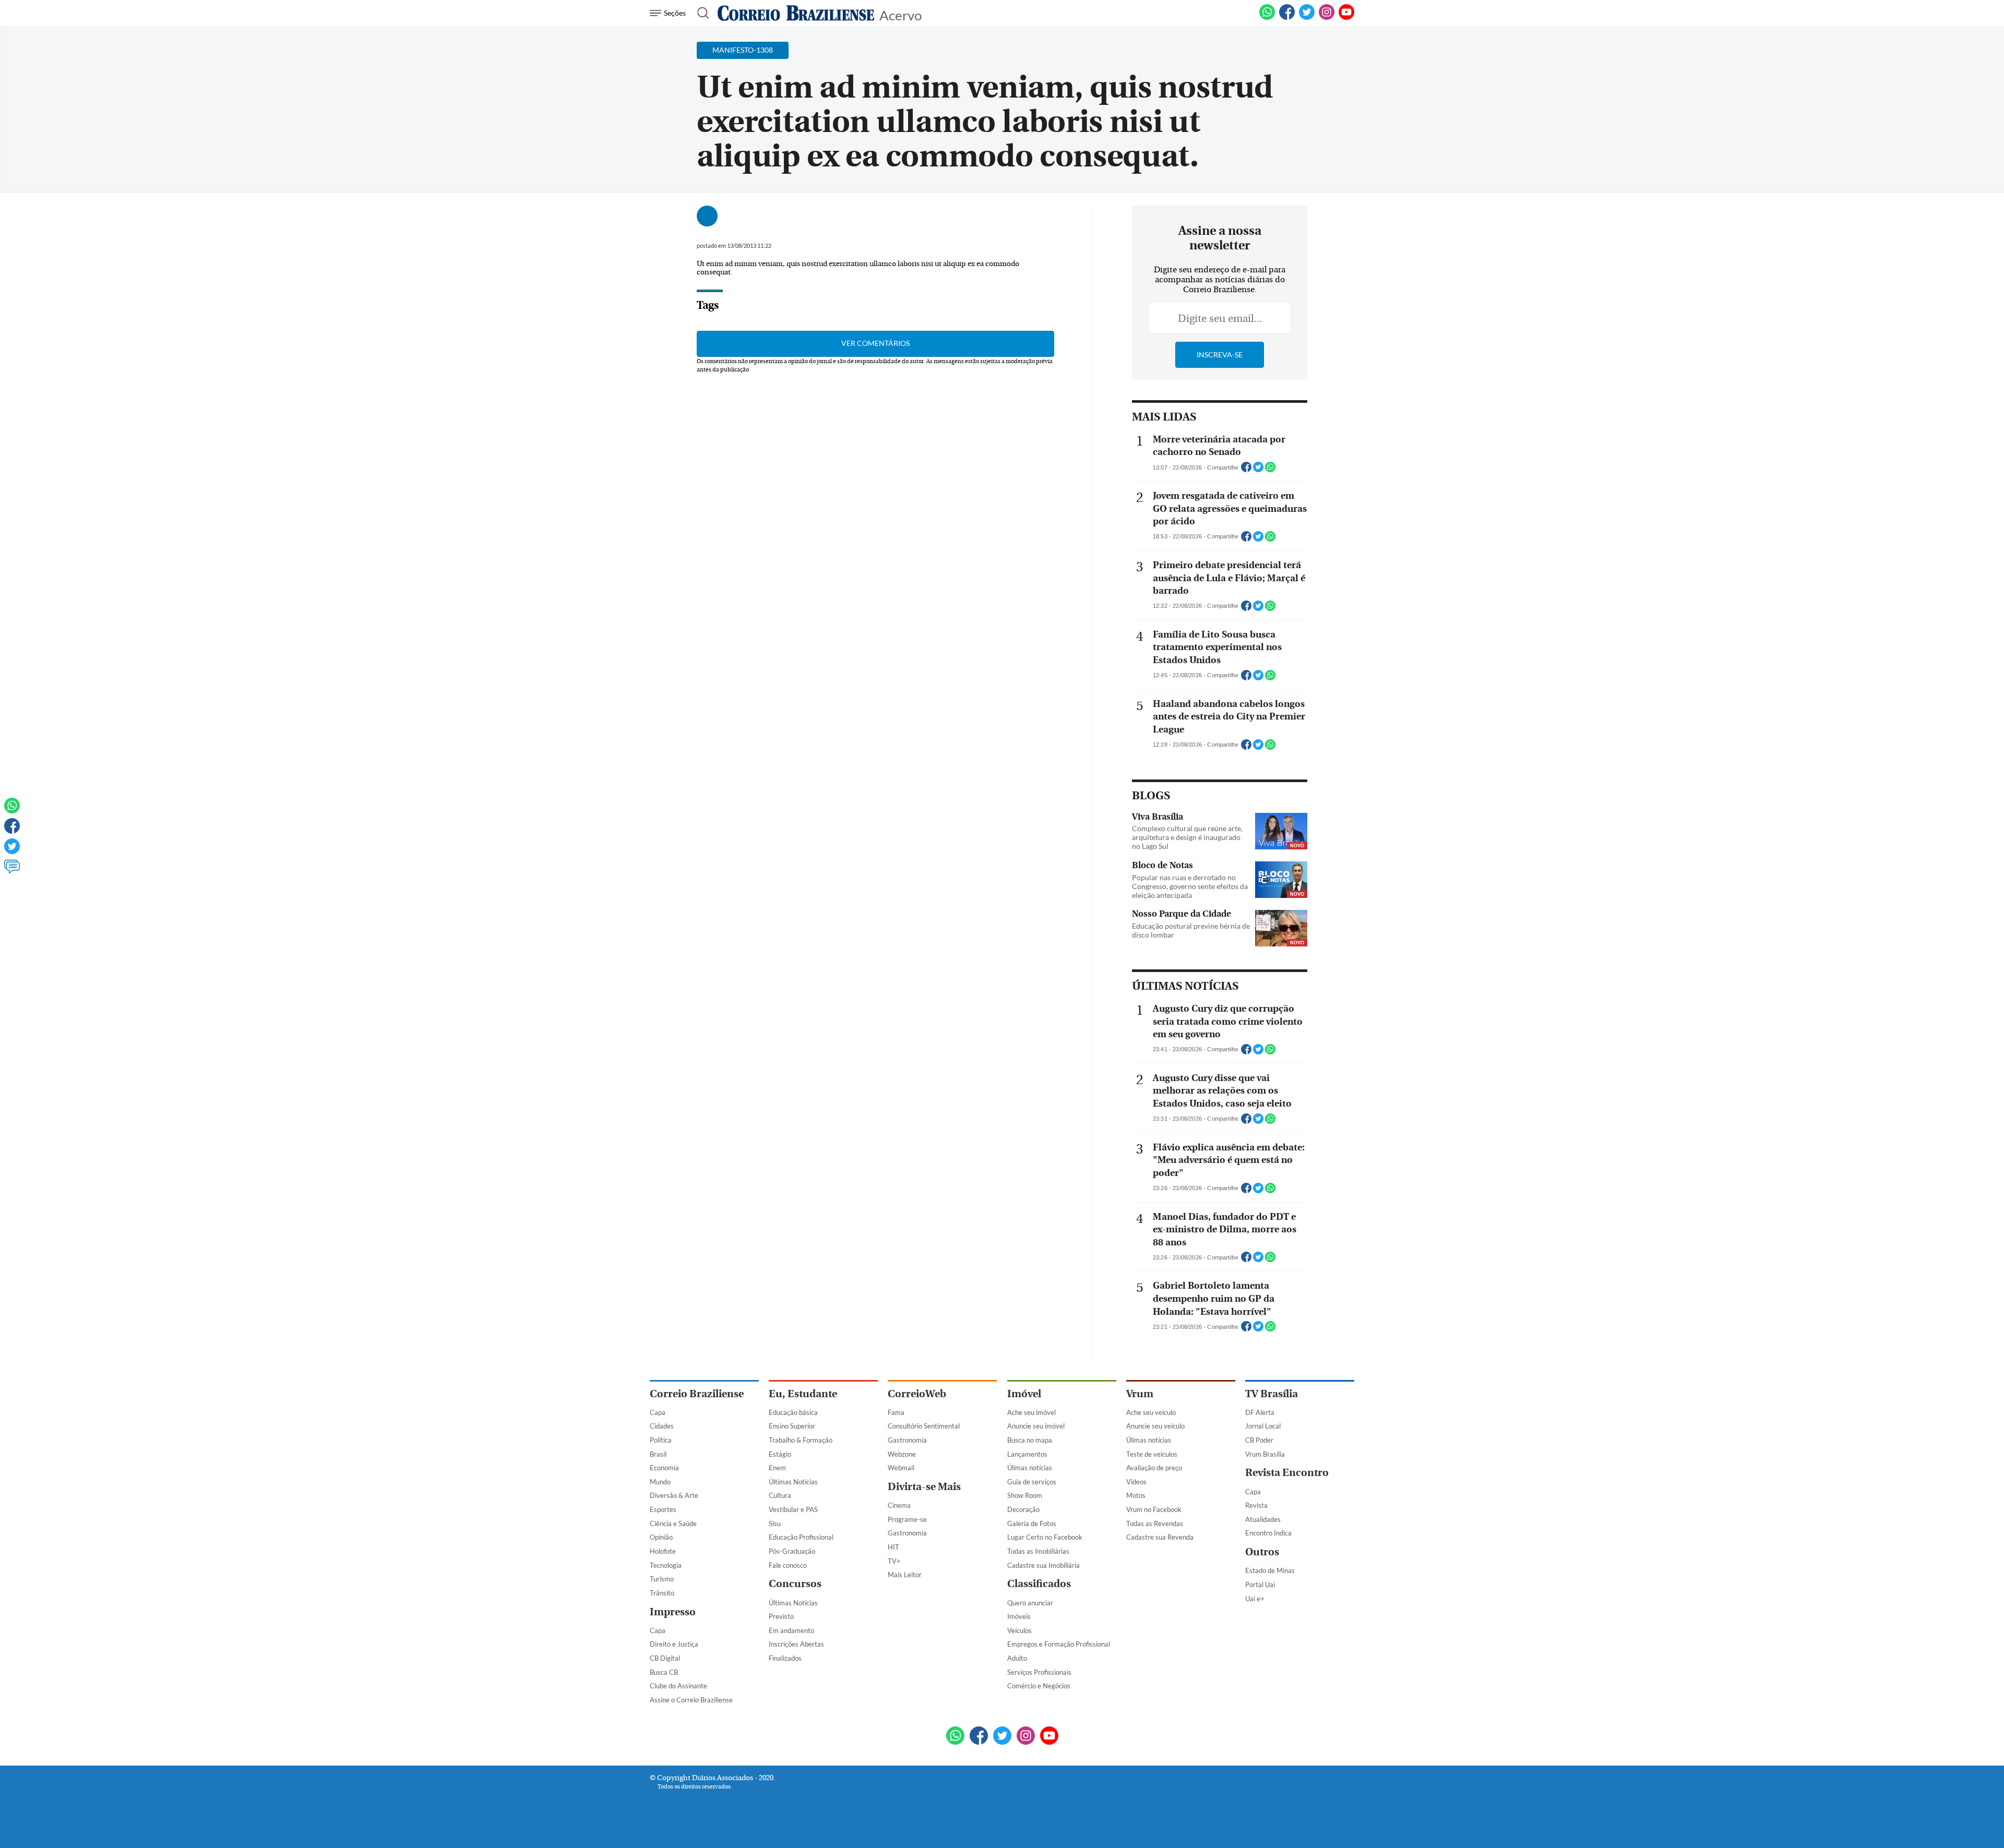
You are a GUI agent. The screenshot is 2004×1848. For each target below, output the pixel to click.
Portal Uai (1260, 1585)
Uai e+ (1255, 1599)
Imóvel (1024, 1394)
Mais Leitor (905, 1575)
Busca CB (664, 1672)
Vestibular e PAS (793, 1509)
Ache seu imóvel (1031, 1412)
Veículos (1019, 1630)
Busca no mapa (1030, 1440)
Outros (1262, 1552)
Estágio (780, 1454)
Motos (1136, 1495)
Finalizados (785, 1658)
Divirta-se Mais (924, 1487)
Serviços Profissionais (1039, 1672)
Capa (658, 1412)
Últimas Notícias (793, 1482)
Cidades (662, 1426)
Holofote (663, 1551)
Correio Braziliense (697, 1394)
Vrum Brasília (1265, 1454)
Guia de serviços (1032, 1482)
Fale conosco (788, 1565)
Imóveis (1019, 1616)
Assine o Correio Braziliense (691, 1700)
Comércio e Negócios (1039, 1686)
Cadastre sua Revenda (1160, 1537)
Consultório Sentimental (924, 1426)
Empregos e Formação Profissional (1059, 1644)
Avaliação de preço (1154, 1468)
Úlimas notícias (1030, 1468)
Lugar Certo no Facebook (1045, 1537)
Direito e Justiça (674, 1644)
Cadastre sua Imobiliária (1043, 1565)
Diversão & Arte (674, 1495)
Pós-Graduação (792, 1551)
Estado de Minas (1270, 1570)
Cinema (899, 1505)
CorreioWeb (917, 1394)
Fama (896, 1412)
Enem (777, 1468)
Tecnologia (666, 1565)
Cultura (780, 1495)
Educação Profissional (801, 1537)
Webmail (901, 1468)
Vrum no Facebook (1154, 1509)
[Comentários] (12, 871)
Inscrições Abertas (796, 1644)
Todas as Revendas (1155, 1523)
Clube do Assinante (678, 1686)
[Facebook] (1287, 18)
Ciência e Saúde (673, 1523)
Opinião (661, 1537)
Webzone (902, 1454)
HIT (893, 1547)
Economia (664, 1468)
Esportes (663, 1509)
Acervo (900, 14)
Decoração (1023, 1509)
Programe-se (907, 1519)
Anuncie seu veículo (1155, 1426)
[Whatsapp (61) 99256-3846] (1267, 18)
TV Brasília (1272, 1394)
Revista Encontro (1287, 1473)
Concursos (795, 1584)
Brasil (658, 1454)
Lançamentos (1027, 1454)
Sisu (775, 1523)
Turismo (662, 1579)
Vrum (1140, 1394)
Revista (1256, 1505)
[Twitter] (12, 851)
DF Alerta (1260, 1412)
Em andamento (791, 1630)
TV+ (894, 1561)
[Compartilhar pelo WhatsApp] (1270, 470)
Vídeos (1136, 1482)
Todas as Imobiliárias (1038, 1551)
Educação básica (793, 1412)
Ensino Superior (792, 1426)
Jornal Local (1263, 1426)
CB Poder (1259, 1440)
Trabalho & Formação (801, 1440)
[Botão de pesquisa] (700, 13)
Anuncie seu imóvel (1036, 1426)
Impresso (673, 1612)
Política (661, 1440)
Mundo (660, 1482)
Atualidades (1263, 1519)
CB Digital (665, 1658)
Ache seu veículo (1151, 1412)
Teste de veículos (1152, 1454)
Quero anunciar (1030, 1603)
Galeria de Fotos (1032, 1523)
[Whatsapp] (12, 810)
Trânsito (662, 1593)
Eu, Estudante (803, 1394)
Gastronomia (907, 1440)
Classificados (1039, 1584)
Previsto (781, 1616)
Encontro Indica (1268, 1533)
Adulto (1017, 1658)
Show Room (1025, 1495)
